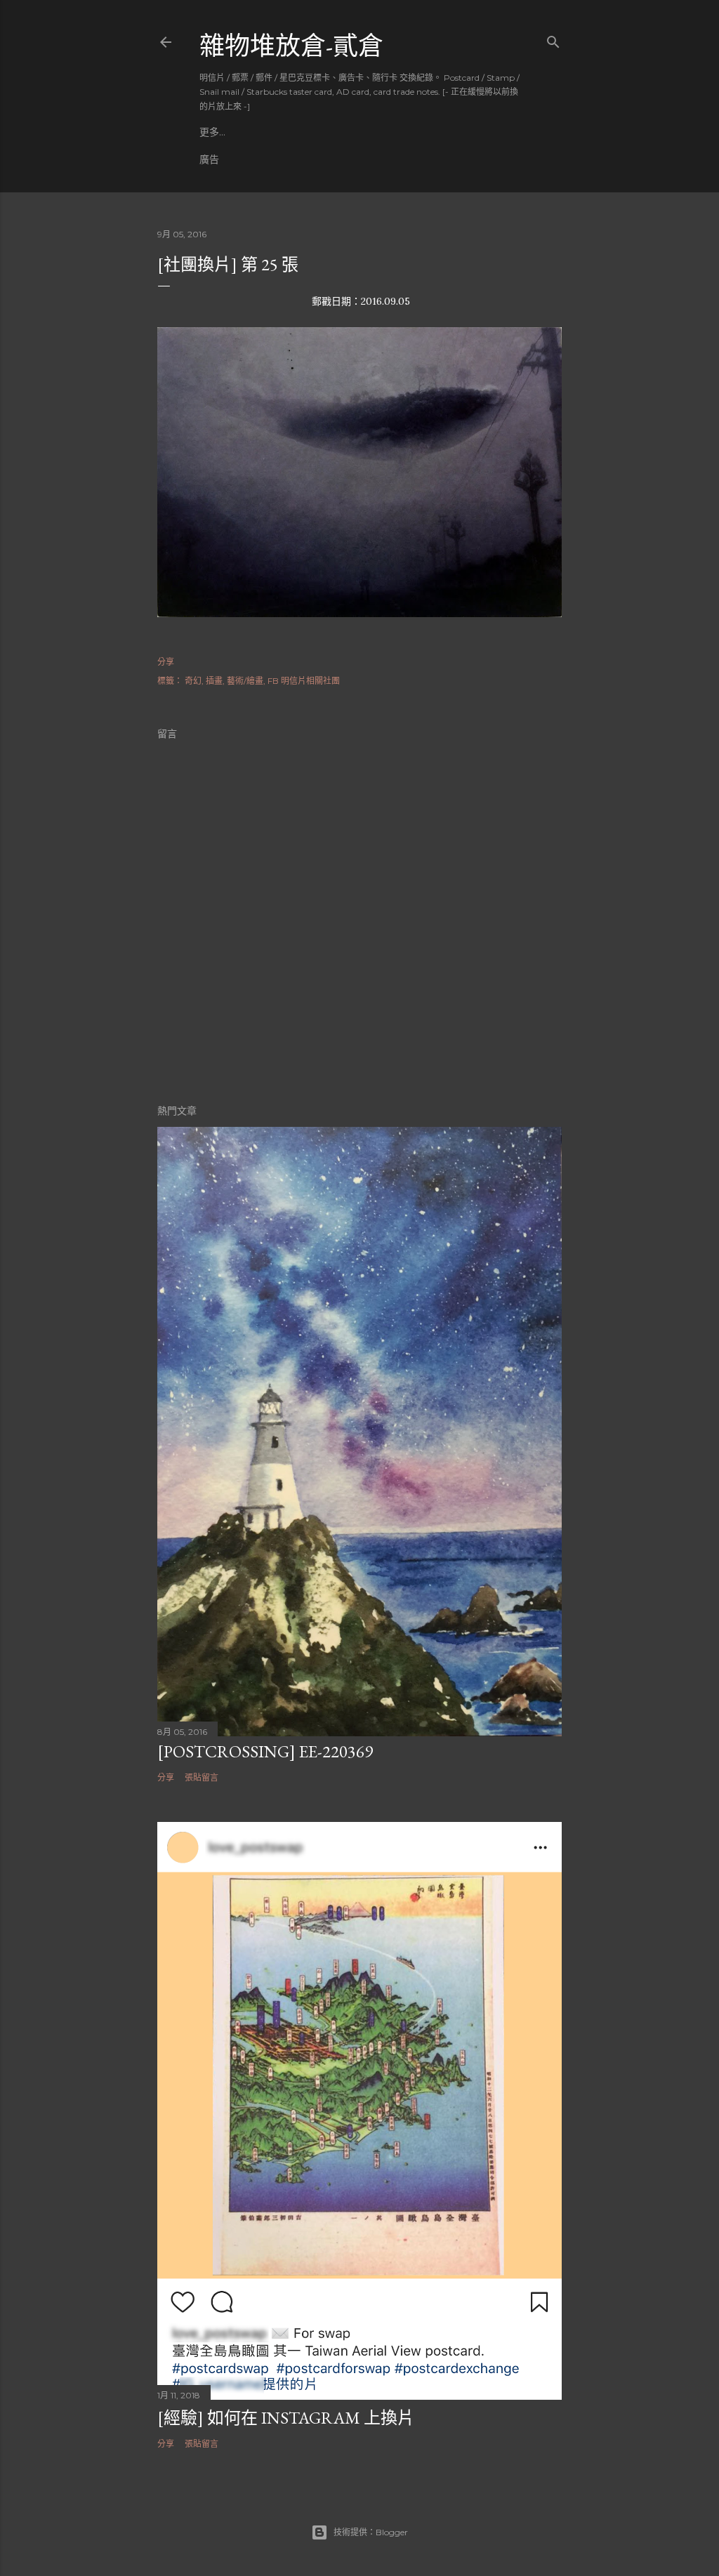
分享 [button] (166, 662)
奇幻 (193, 681)
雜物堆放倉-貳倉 (291, 46)
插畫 (214, 681)
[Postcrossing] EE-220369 (265, 1751)
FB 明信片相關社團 (304, 681)
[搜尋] (553, 39)
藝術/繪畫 (245, 681)
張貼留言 (202, 1777)
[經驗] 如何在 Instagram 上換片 (286, 2418)
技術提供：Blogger (371, 2532)
